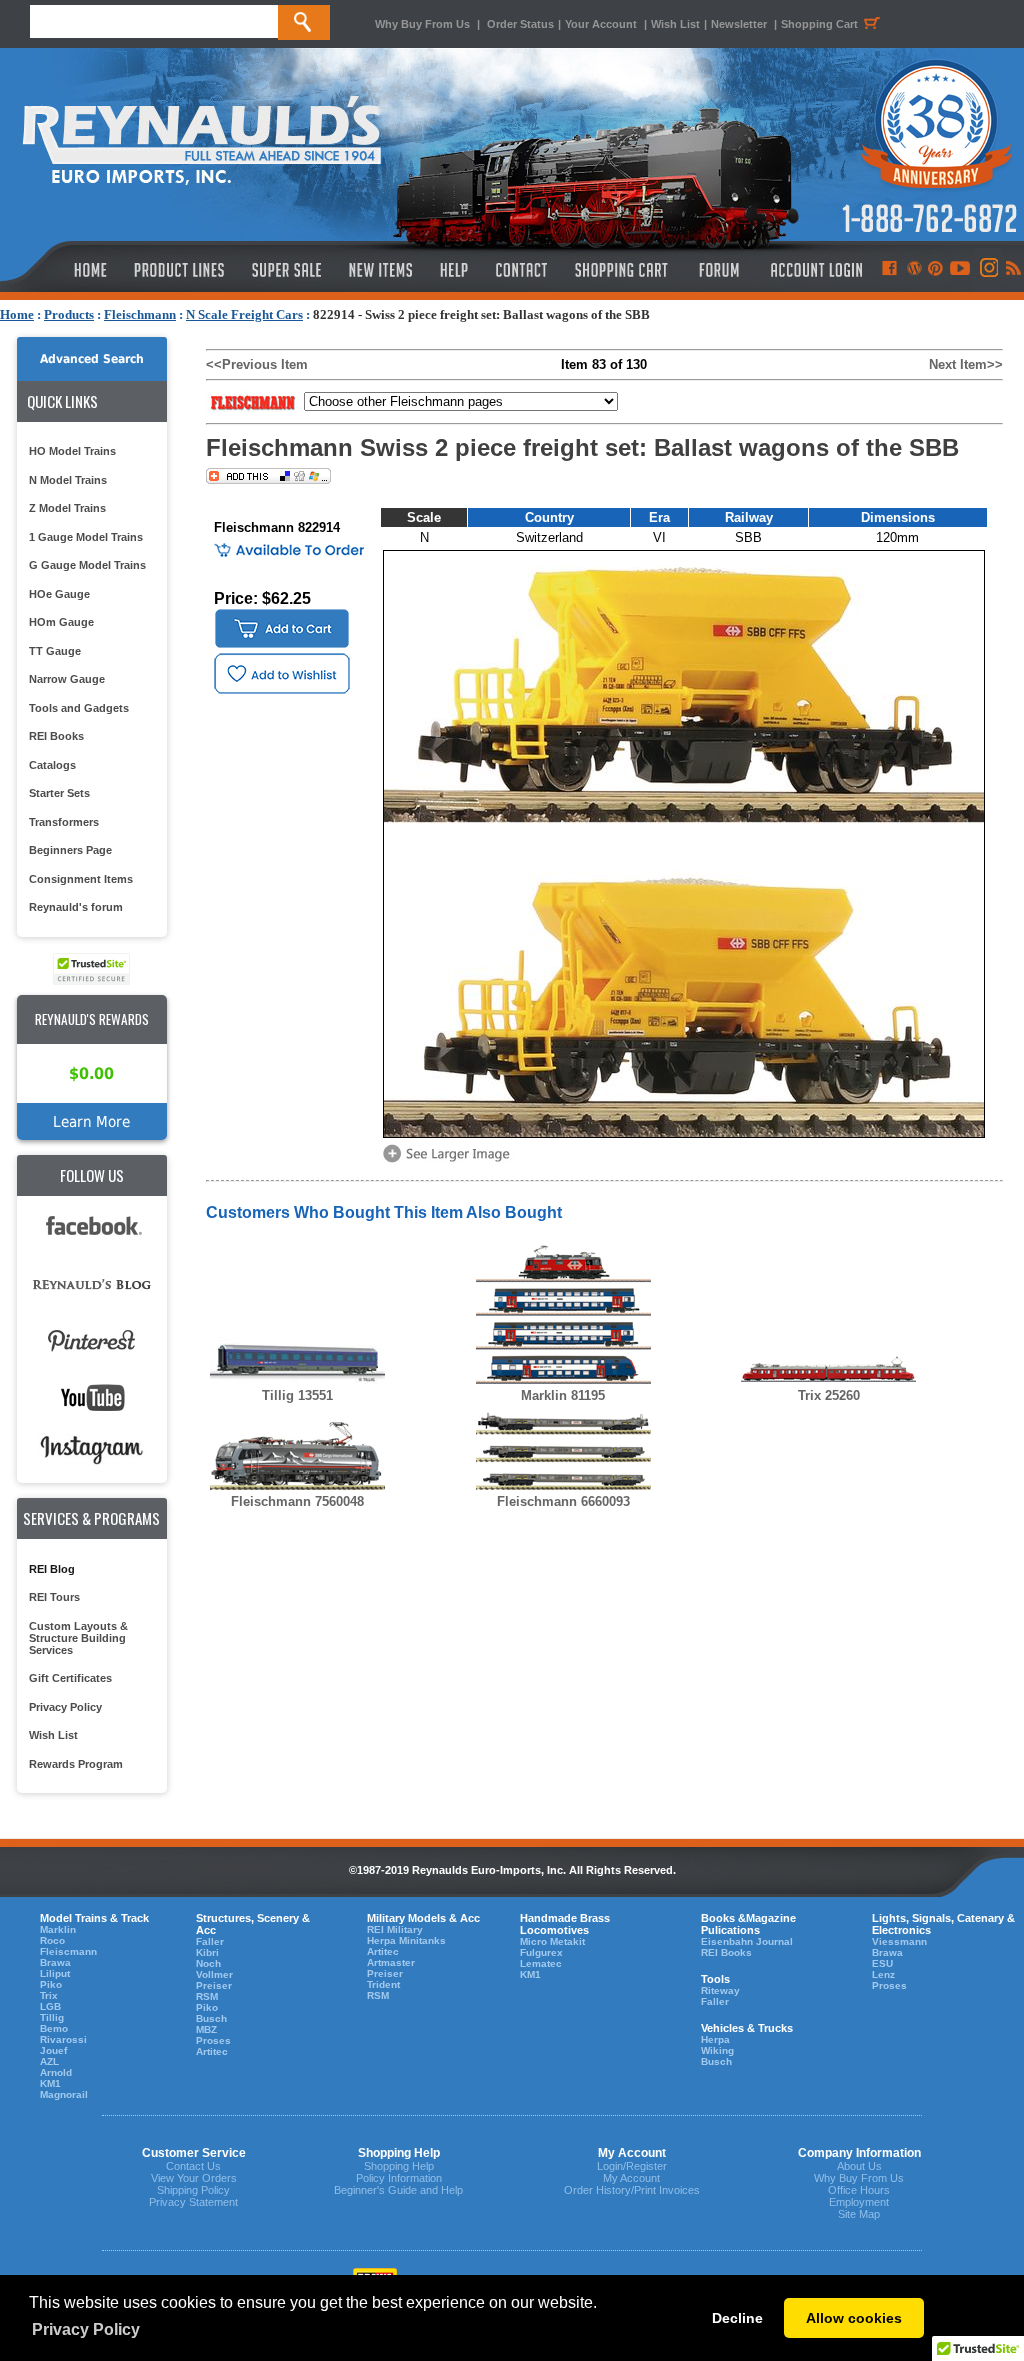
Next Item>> (966, 364)
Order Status (520, 24)
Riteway (720, 1990)
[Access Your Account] (814, 270)
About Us (859, 2166)
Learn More (91, 1121)
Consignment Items (81, 879)
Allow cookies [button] (854, 2318)
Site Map (859, 2214)
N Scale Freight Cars (244, 314)
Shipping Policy (193, 2190)
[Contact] (522, 270)
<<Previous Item (257, 364)
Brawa (55, 1962)
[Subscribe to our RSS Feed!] (1012, 270)
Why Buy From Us (422, 24)
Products (69, 314)
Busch (211, 2018)
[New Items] (381, 270)
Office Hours (859, 2190)
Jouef (53, 2050)
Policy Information (399, 2178)
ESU (882, 1963)
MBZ (206, 2029)
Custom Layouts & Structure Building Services (78, 1638)
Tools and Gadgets (79, 708)
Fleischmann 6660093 (563, 1501)
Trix (49, 1995)
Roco (52, 1940)
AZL (49, 2061)
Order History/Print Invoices (632, 2190)
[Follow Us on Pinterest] (935, 270)
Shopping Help (399, 2166)
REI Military (395, 1929)
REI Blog (52, 1569)
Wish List (675, 24)
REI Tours (54, 1597)
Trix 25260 (829, 1395)
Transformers (64, 822)
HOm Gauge (61, 622)
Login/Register (632, 2166)
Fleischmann (140, 314)
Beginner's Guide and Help (398, 2190)
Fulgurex (541, 1952)
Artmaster (391, 1962)
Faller (210, 1941)
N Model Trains (68, 480)
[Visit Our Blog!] (914, 270)
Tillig (52, 2017)
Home (17, 314)
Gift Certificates (70, 1678)
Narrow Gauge (67, 679)
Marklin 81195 (563, 1395)
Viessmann (899, 1941)
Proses (213, 2040)
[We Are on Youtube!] (960, 270)
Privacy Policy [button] (86, 2329)
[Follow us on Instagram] (987, 270)
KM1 (50, 2083)
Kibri (207, 1952)
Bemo (54, 2028)
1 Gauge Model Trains (86, 537)
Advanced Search (92, 359)
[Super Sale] (286, 270)
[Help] (456, 270)
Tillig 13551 (297, 1395)
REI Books (56, 736)
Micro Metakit (552, 1941)
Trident (383, 1984)
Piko (51, 1984)
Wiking (717, 2050)
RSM (207, 1996)
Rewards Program (76, 1764)
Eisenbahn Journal (747, 1941)
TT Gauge (55, 651)
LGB (50, 2006)
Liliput (55, 1973)
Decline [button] (737, 2318)
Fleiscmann (68, 1951)
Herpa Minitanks (406, 1940)
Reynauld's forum (76, 907)
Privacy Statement (193, 2202)
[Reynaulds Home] (60, 270)
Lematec (541, 1963)
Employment (859, 2202)
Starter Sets (59, 793)
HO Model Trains (72, 451)
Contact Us (193, 2166)
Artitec (212, 2051)
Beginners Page (70, 850)
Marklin (58, 1929)
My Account (631, 2178)
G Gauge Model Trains (87, 565)
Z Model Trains (67, 508)
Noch (208, 1963)
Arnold (56, 2072)
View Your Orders (194, 2178)
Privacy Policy (65, 1707)
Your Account (602, 24)
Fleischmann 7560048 (297, 1501)
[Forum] (718, 270)
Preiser (214, 1985)
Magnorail (64, 2094)
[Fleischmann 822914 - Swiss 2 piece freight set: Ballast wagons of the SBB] (450, 1160)
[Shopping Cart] (622, 270)
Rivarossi (63, 2039)
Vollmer (214, 1974)
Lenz (883, 1974)
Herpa (715, 2039)
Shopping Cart (819, 24)
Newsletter (739, 24)
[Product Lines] (180, 270)
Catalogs (52, 765)
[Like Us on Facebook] (889, 270)
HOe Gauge (59, 594)
